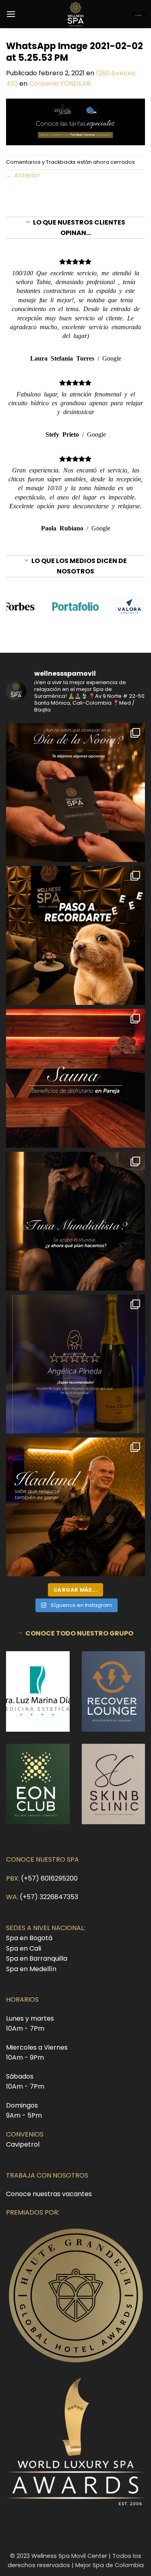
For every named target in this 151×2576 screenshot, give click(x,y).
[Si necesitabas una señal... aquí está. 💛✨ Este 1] (75, 935)
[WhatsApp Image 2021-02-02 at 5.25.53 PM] (75, 121)
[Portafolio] (75, 606)
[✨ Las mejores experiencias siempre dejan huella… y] (75, 1364)
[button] (11, 14)
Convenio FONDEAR (60, 84)
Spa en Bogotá (29, 1938)
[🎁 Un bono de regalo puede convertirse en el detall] (75, 793)
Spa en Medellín (31, 1969)
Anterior (23, 175)
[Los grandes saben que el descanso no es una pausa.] (75, 1507)
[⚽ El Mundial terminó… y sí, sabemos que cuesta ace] (75, 1221)
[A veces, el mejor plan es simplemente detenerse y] (75, 1078)
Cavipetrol (23, 2144)
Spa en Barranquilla (37, 1958)
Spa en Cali (24, 1948)
